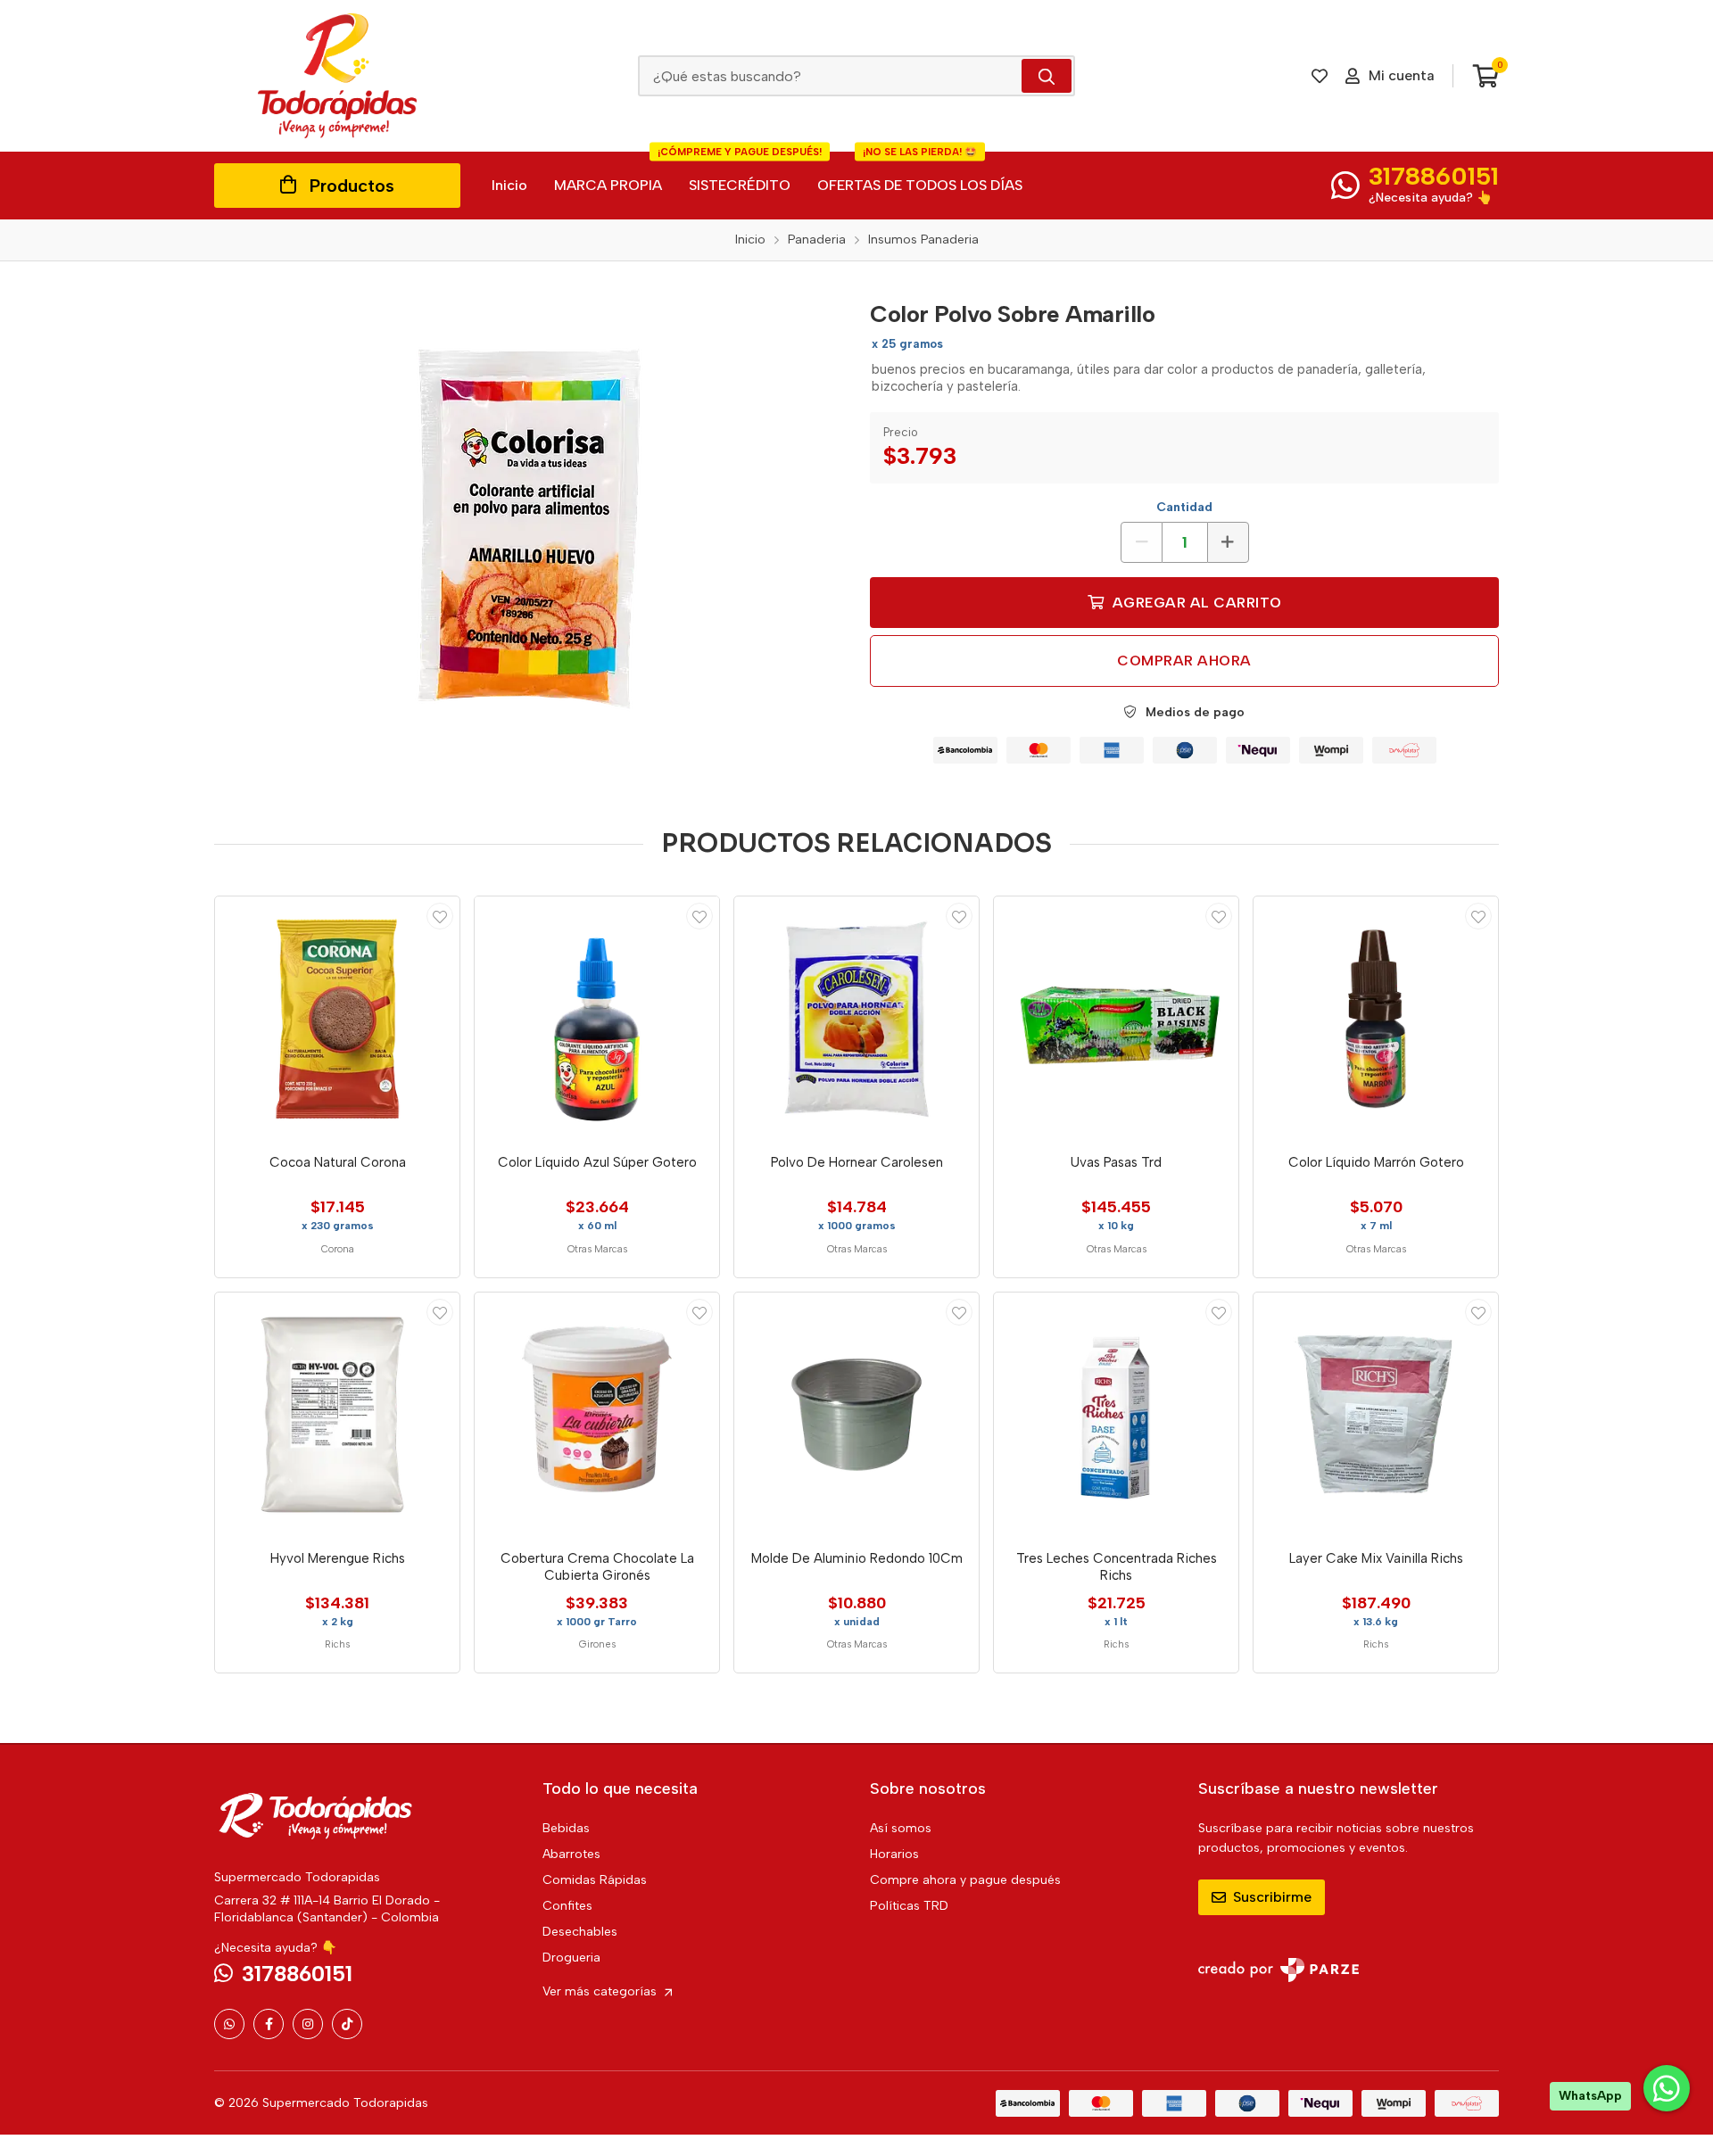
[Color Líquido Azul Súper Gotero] (597, 1019)
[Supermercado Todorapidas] (337, 76)
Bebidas (566, 1828)
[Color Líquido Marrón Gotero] (1376, 1019)
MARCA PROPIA (608, 185)
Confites (567, 1906)
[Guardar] (440, 916)
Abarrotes (571, 1854)
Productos (352, 186)
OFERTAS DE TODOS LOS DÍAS (920, 173)
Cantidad (1184, 507)
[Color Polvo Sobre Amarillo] (529, 529)
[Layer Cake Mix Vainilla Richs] (1376, 1415)
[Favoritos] (1320, 76)
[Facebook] (269, 2024)
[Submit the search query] (1047, 76)
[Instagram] (308, 2024)
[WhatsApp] (229, 2024)
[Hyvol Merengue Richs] (337, 1415)
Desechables (580, 1932)
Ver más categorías (601, 1991)
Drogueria (571, 1958)
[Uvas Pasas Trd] (1116, 1019)
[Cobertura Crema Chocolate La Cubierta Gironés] (597, 1415)
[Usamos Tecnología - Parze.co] (1279, 1970)
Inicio (509, 185)
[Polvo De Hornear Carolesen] (856, 1019)
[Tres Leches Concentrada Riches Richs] (1116, 1415)
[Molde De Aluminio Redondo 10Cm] (856, 1415)
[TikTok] (347, 2024)
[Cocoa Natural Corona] (337, 1019)
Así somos (901, 1828)
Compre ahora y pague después (965, 1880)
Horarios (894, 1854)
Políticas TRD (909, 1906)
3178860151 (1434, 176)
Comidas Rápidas (595, 1880)
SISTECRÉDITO (740, 173)
